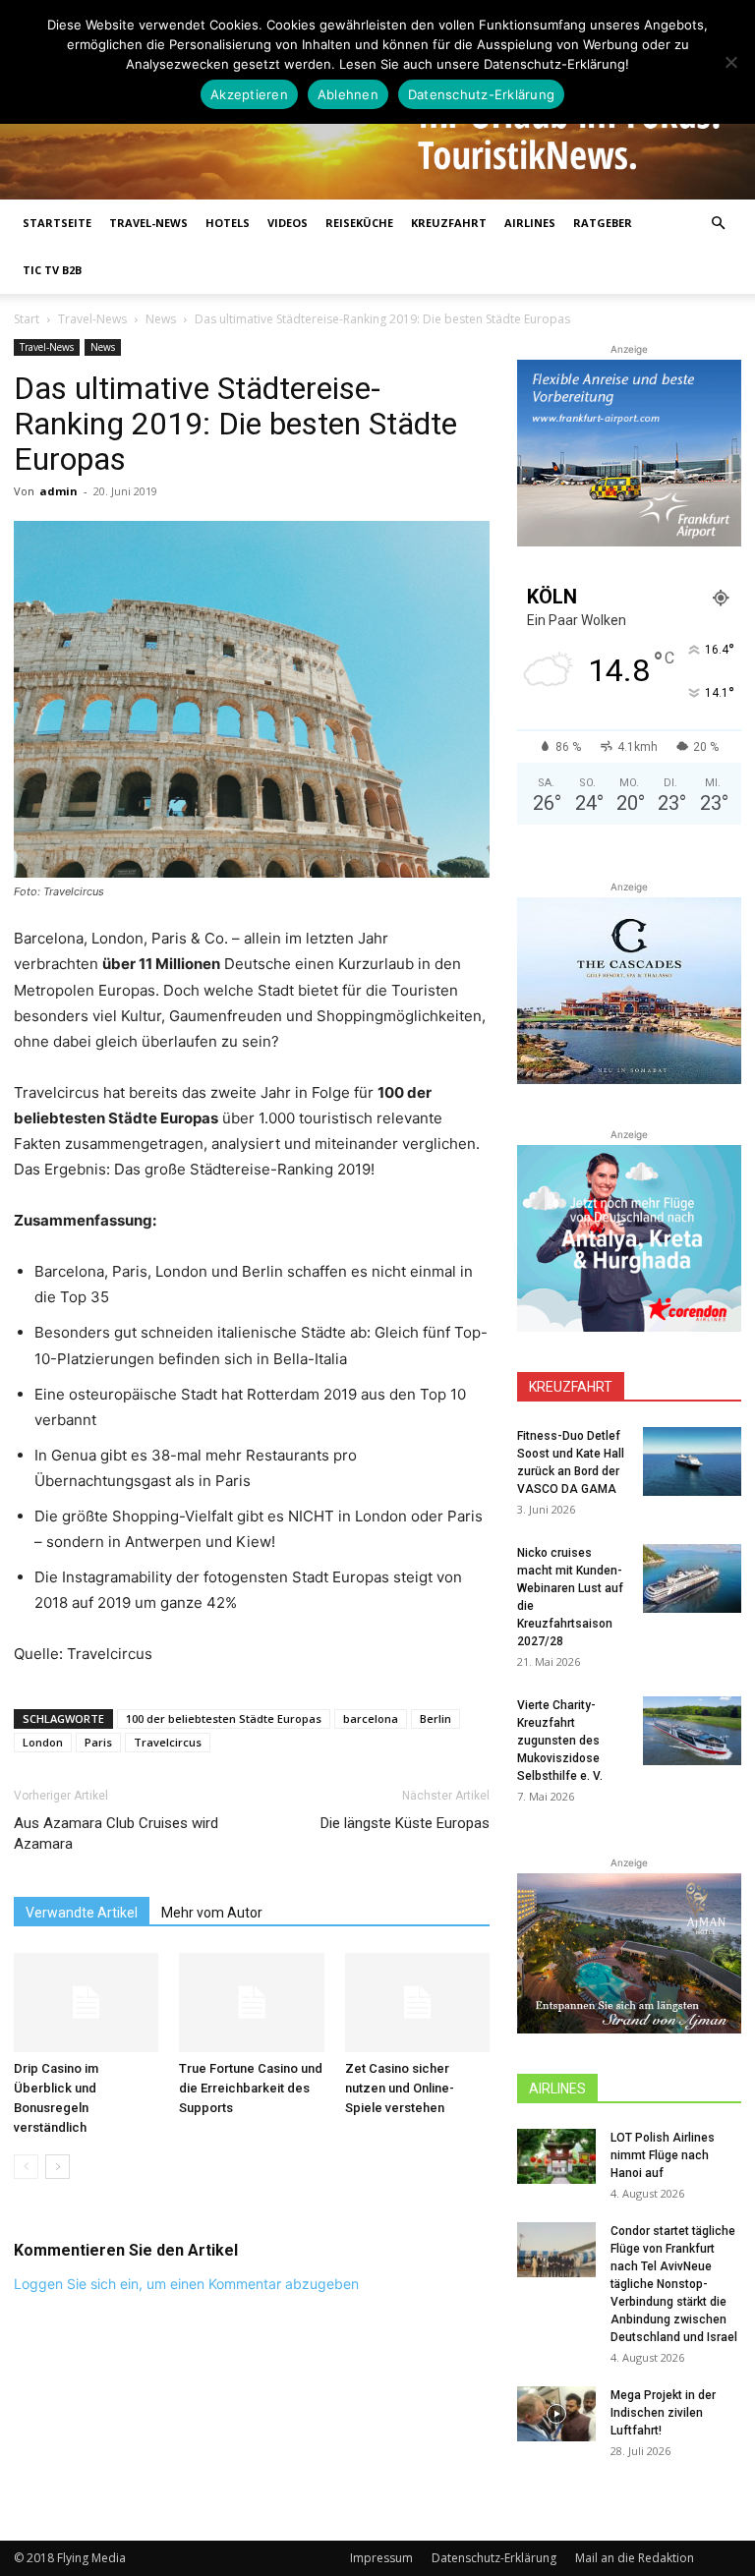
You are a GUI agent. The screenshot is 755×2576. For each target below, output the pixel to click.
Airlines (530, 223)
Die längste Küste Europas (405, 1823)
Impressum (381, 2558)
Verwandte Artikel (82, 1913)
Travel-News (148, 223)
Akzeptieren (249, 94)
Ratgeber (603, 223)
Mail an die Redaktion (635, 2558)
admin (58, 491)
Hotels (228, 223)
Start (27, 319)
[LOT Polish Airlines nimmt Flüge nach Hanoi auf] (556, 2156)
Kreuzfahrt (449, 223)
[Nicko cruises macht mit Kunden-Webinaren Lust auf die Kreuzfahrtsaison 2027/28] (692, 1578)
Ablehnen (348, 94)
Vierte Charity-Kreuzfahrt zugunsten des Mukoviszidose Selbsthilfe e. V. (560, 1741)
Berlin (436, 1718)
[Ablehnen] (730, 62)
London (43, 1742)
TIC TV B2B (52, 270)
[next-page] (58, 2167)
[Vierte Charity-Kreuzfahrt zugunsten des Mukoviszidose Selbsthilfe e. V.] (692, 1731)
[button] (718, 224)
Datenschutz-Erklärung (494, 2558)
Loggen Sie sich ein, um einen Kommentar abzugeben (186, 2284)
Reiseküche (359, 223)
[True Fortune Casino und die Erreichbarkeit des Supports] (251, 2003)
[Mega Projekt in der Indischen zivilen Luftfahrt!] (556, 2414)
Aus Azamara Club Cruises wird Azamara (116, 1833)
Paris (98, 1742)
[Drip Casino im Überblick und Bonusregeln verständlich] (86, 2003)
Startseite (57, 223)
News (161, 319)
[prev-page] (26, 2167)
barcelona (371, 1718)
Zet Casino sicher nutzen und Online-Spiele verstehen (400, 2088)
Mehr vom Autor (212, 1913)
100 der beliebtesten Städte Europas (224, 1718)
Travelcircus (168, 1742)
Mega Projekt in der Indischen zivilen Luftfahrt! (663, 2413)
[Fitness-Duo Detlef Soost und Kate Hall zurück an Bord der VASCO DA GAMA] (692, 1461)
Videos (288, 223)
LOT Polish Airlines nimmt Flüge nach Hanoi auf (663, 2155)
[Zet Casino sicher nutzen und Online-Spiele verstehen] (417, 2003)
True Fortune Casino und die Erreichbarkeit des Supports (251, 2088)
